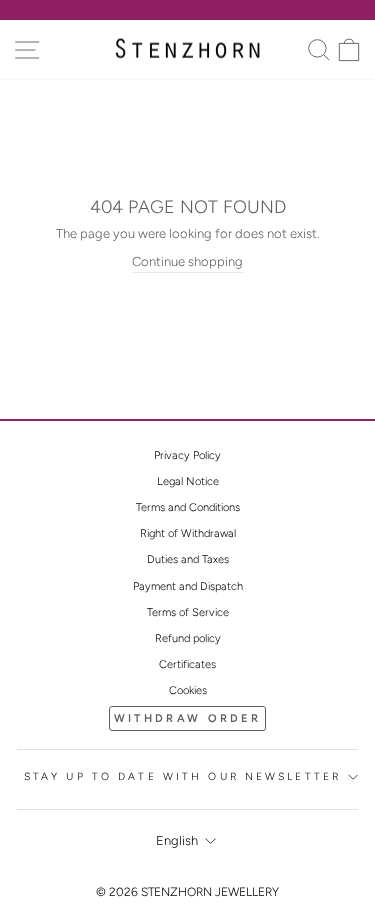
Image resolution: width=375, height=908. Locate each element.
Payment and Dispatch (188, 586)
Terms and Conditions (188, 507)
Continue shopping (187, 261)
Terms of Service (188, 612)
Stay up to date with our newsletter (182, 776)
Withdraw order (187, 718)
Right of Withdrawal (188, 533)
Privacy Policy (187, 455)
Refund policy (188, 638)
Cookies (188, 690)
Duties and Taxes (188, 559)
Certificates (187, 664)
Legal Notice (188, 481)
